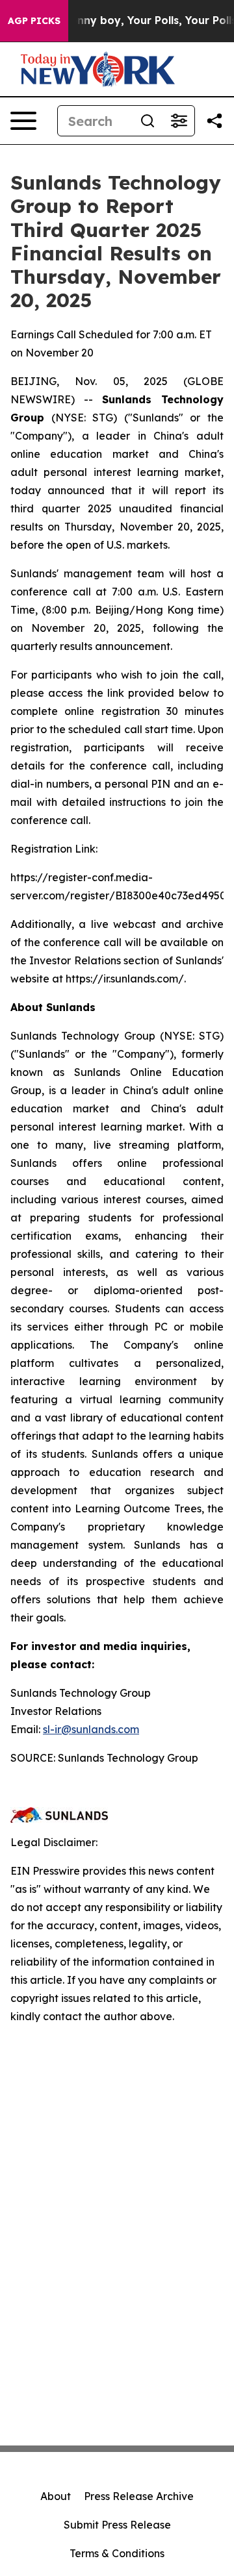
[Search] (148, 121)
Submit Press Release (117, 2525)
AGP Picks (34, 21)
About (56, 2496)
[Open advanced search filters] (179, 121)
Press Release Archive (139, 2496)
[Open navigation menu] (23, 121)
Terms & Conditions (117, 2553)
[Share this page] (214, 121)
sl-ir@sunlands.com (91, 1729)
